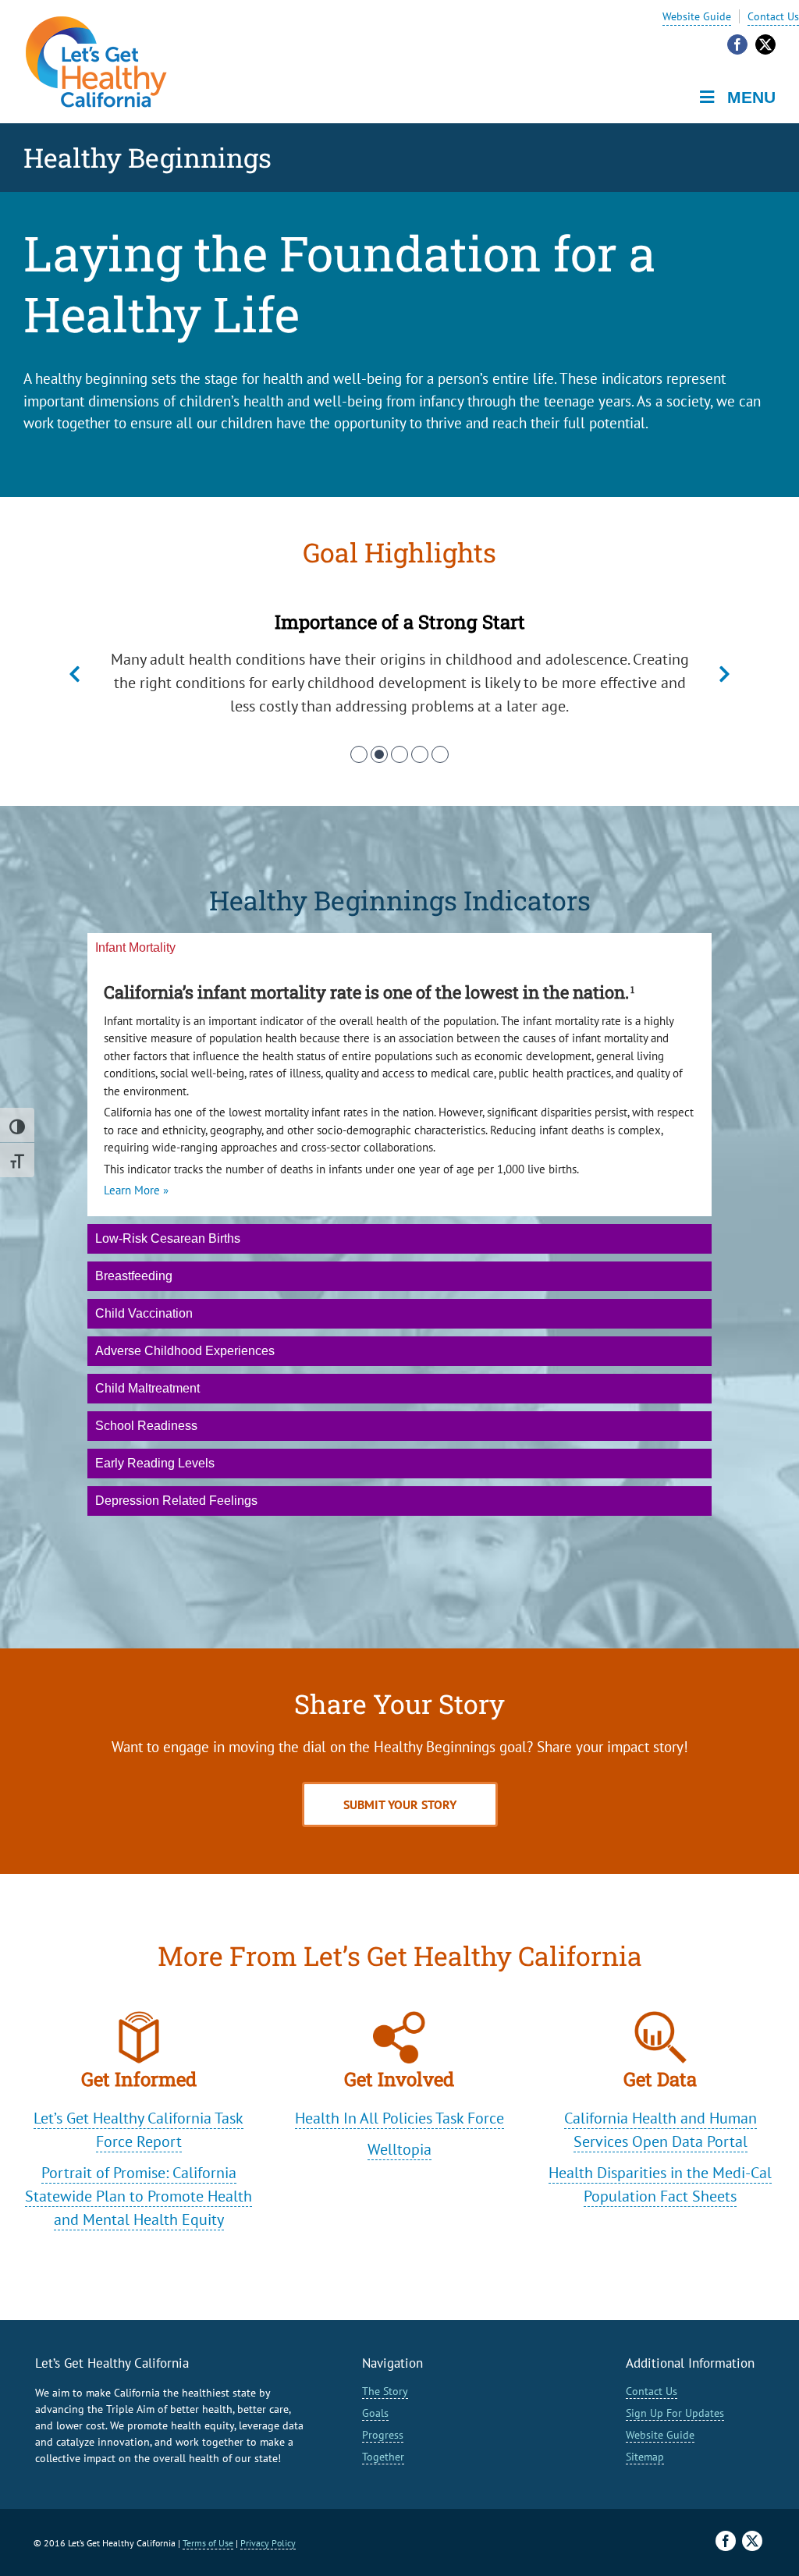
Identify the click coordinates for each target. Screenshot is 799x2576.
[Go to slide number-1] (359, 754)
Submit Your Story (400, 1804)
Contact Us (773, 16)
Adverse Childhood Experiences (185, 1351)
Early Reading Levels (155, 1463)
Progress (383, 2435)
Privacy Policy (268, 2543)
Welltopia (399, 2149)
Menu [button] (751, 97)
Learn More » (136, 1190)
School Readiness (146, 1426)
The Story (385, 2391)
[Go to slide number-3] (399, 754)
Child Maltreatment (147, 1388)
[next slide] (724, 675)
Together (383, 2457)
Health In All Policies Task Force (399, 2118)
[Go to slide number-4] (420, 754)
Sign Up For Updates (675, 2413)
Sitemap (645, 2457)
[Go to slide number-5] (440, 754)
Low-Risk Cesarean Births (168, 1238)
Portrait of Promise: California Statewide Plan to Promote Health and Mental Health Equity (138, 2196)
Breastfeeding (134, 1276)
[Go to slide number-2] (379, 754)
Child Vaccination (144, 1313)
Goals (375, 2413)
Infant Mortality (135, 947)
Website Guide (697, 16)
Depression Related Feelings (176, 1501)
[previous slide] (75, 675)
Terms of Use (208, 2543)
